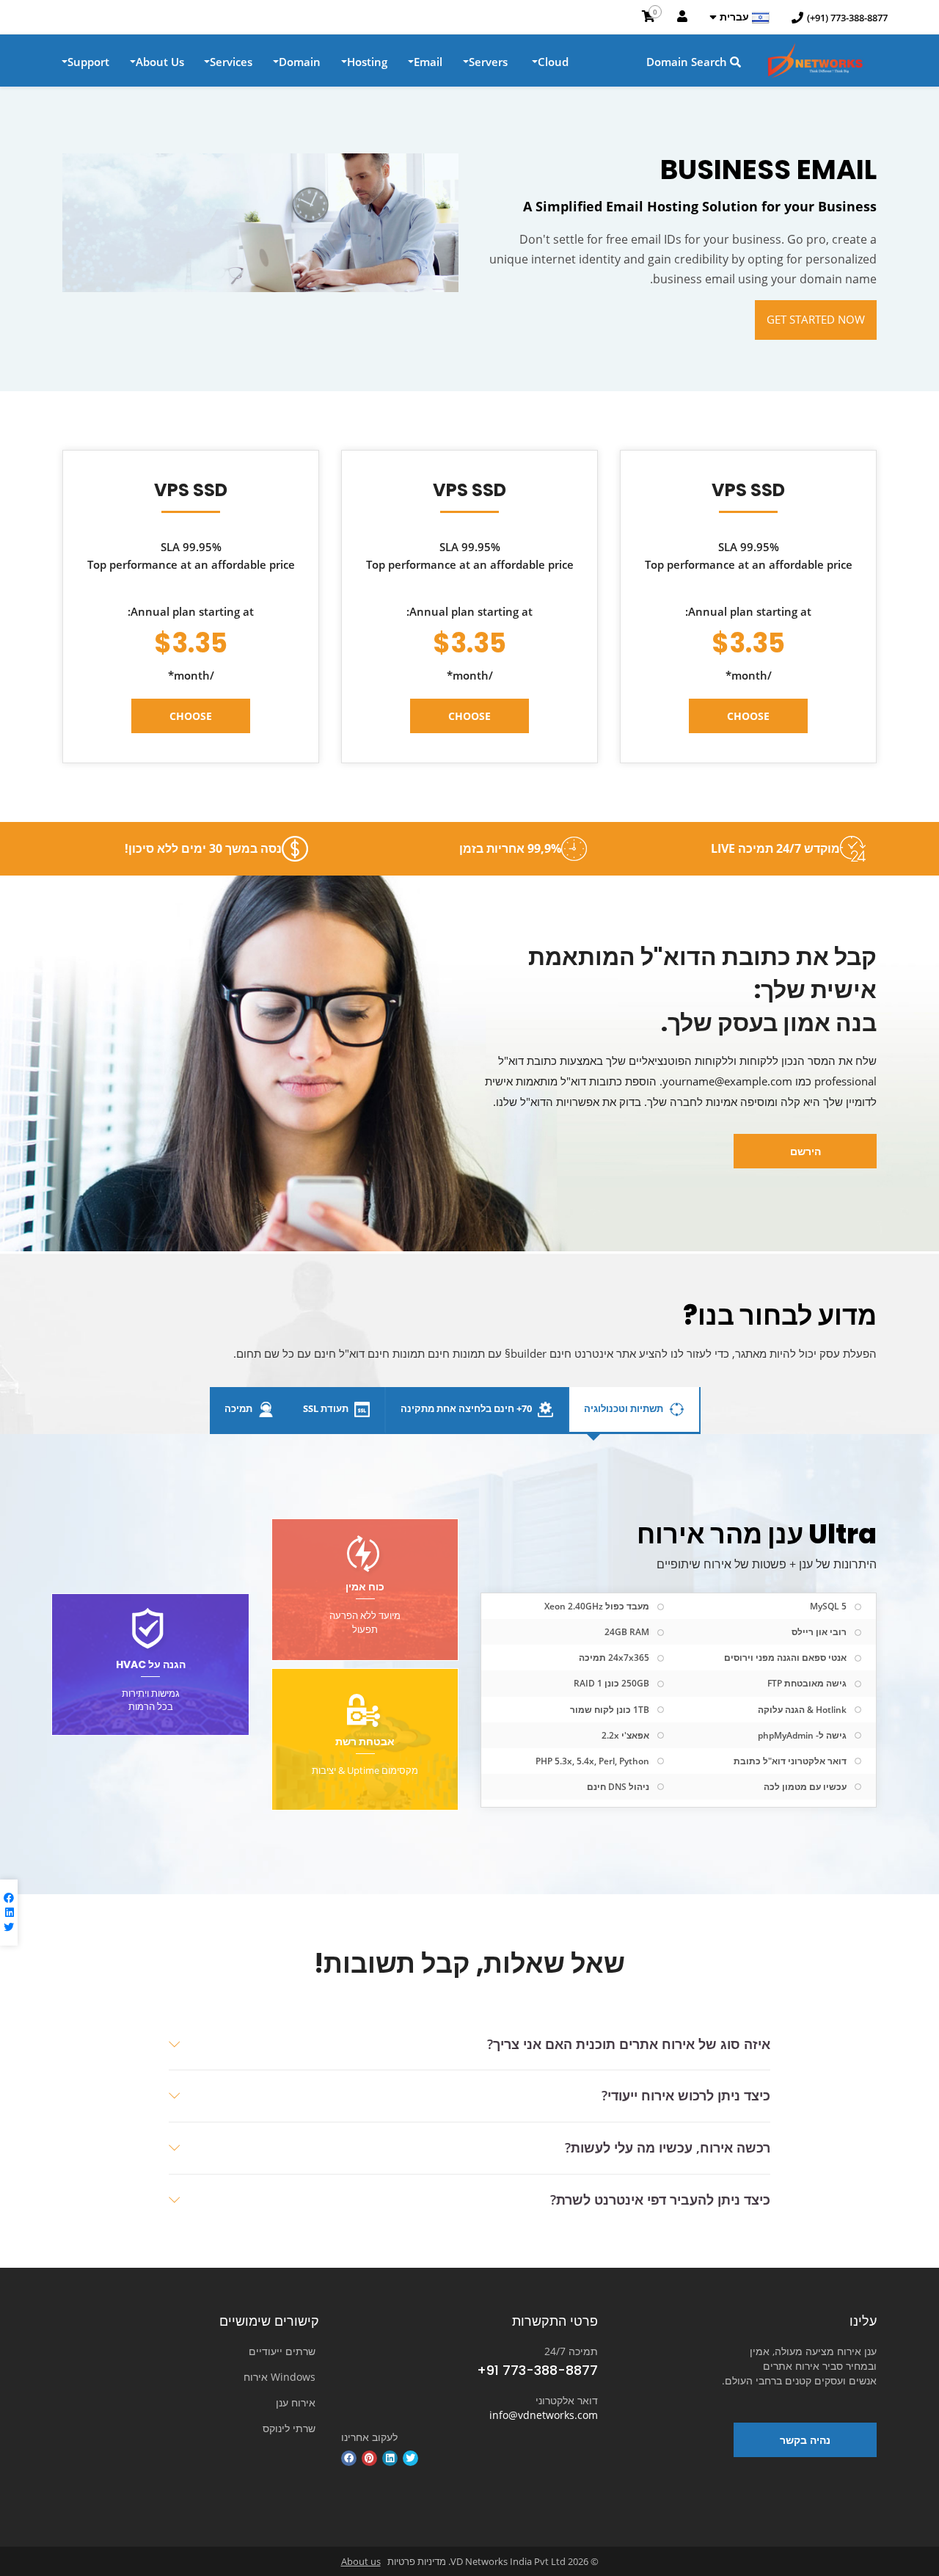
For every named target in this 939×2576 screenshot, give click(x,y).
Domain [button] (300, 62)
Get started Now (816, 319)
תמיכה (240, 1408)
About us (361, 2561)
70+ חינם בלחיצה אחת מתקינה (467, 1408)
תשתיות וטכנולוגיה (625, 1408)
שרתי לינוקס (289, 2428)
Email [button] (428, 62)
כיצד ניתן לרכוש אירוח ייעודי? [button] (686, 2095)
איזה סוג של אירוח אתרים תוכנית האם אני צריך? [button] (629, 2044)
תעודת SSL (327, 1408)
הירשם (805, 1151)
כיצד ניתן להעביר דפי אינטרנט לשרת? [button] (660, 2200)
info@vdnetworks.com (544, 2415)
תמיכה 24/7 (571, 2351)
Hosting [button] (367, 62)
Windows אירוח (279, 2377)
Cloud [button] (553, 62)
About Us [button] (160, 62)
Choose (748, 716)
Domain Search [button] (688, 62)
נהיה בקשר (805, 2440)
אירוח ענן (296, 2402)
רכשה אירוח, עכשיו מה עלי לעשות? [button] (668, 2147)
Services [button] (231, 62)
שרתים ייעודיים (282, 2351)
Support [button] (88, 62)
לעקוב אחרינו (369, 2437)
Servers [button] (488, 62)
